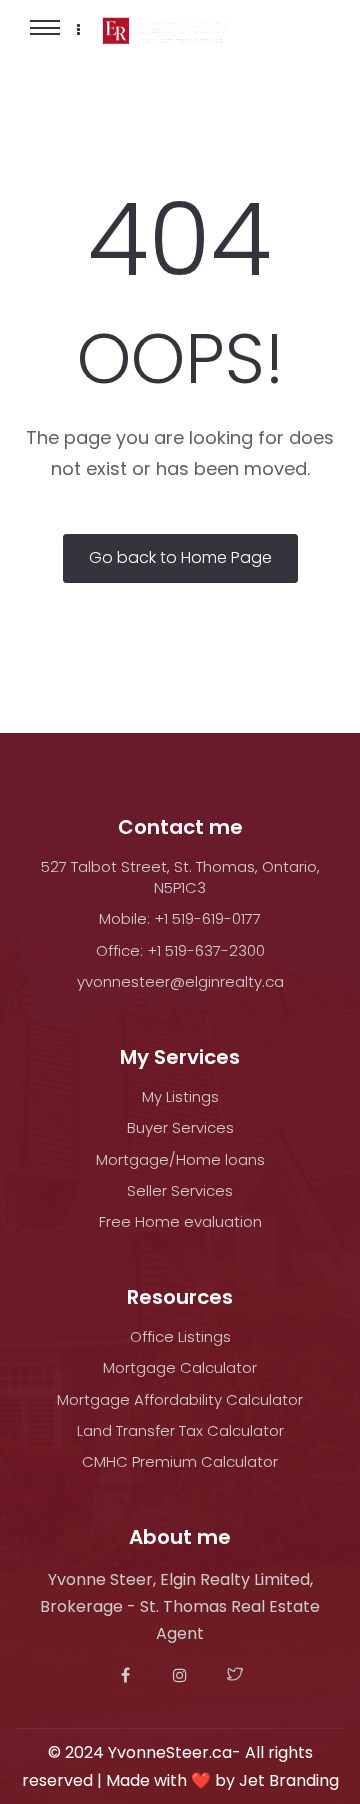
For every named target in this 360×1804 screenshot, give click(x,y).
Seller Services (180, 1190)
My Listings (180, 1096)
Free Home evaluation (180, 1221)
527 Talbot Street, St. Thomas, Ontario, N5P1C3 (180, 877)
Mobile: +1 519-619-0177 (180, 918)
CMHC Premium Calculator (180, 1461)
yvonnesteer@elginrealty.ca (180, 981)
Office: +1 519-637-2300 (180, 950)
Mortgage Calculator (180, 1367)
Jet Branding (289, 1780)
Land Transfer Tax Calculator (180, 1430)
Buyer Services (180, 1127)
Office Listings (180, 1336)
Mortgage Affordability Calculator (180, 1399)
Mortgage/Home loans (180, 1159)
